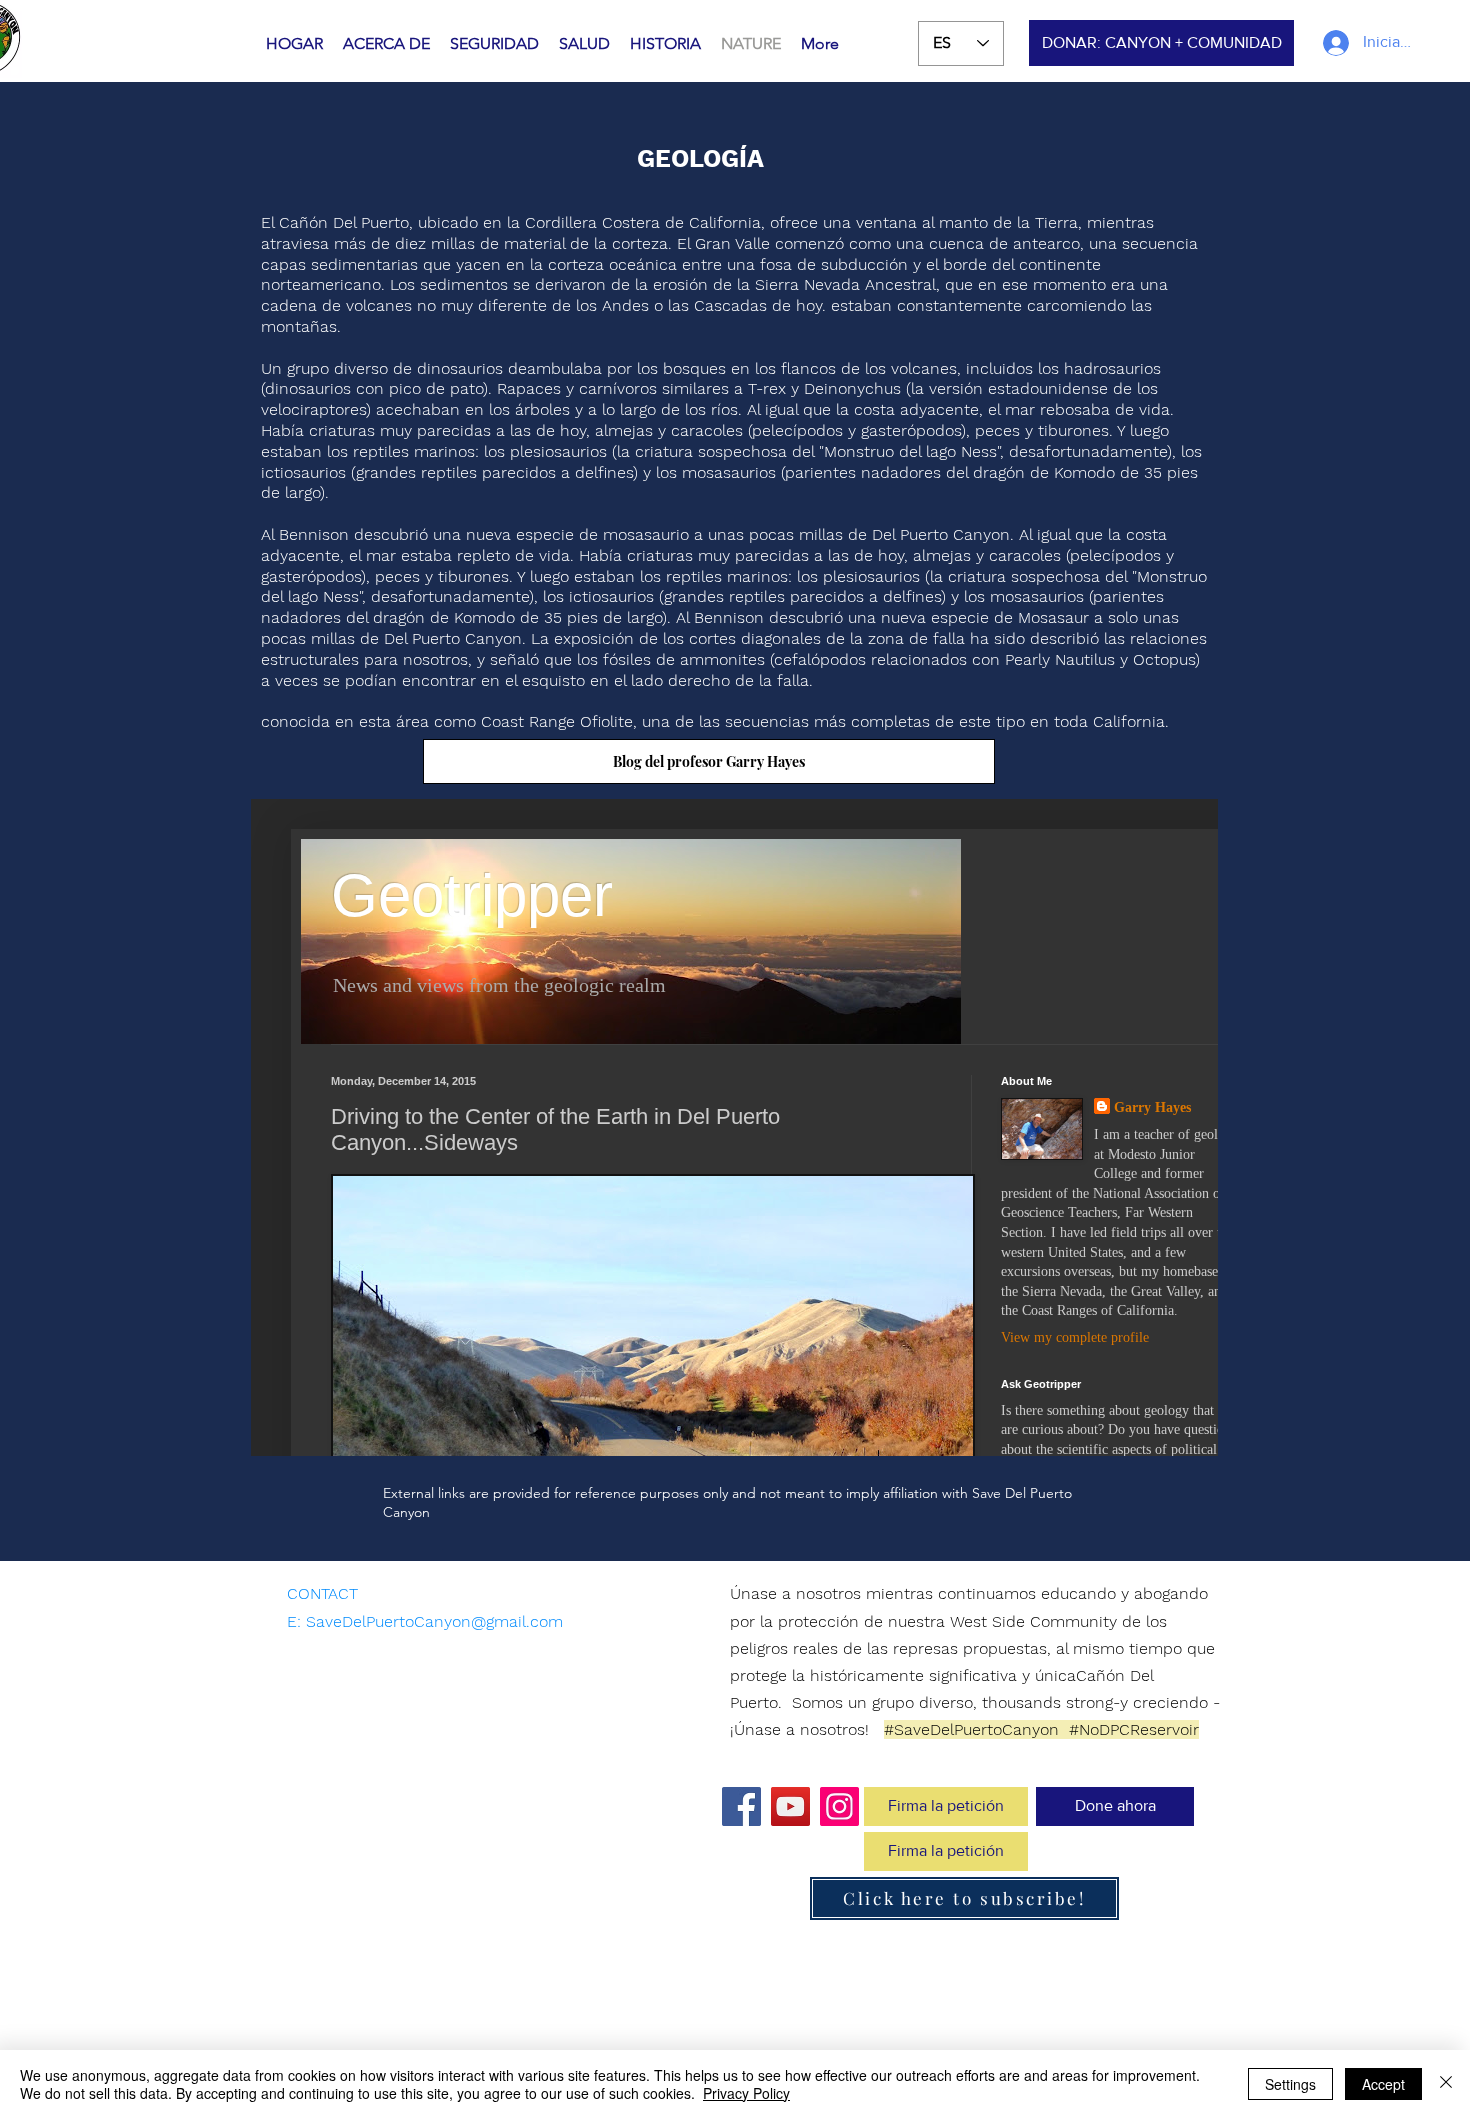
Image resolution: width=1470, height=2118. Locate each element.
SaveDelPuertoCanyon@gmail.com (434, 1621)
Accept (1383, 2084)
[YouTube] (790, 1806)
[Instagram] (839, 1806)
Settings (1290, 2084)
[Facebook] (741, 1806)
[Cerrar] (1446, 2084)
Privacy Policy (746, 2093)
